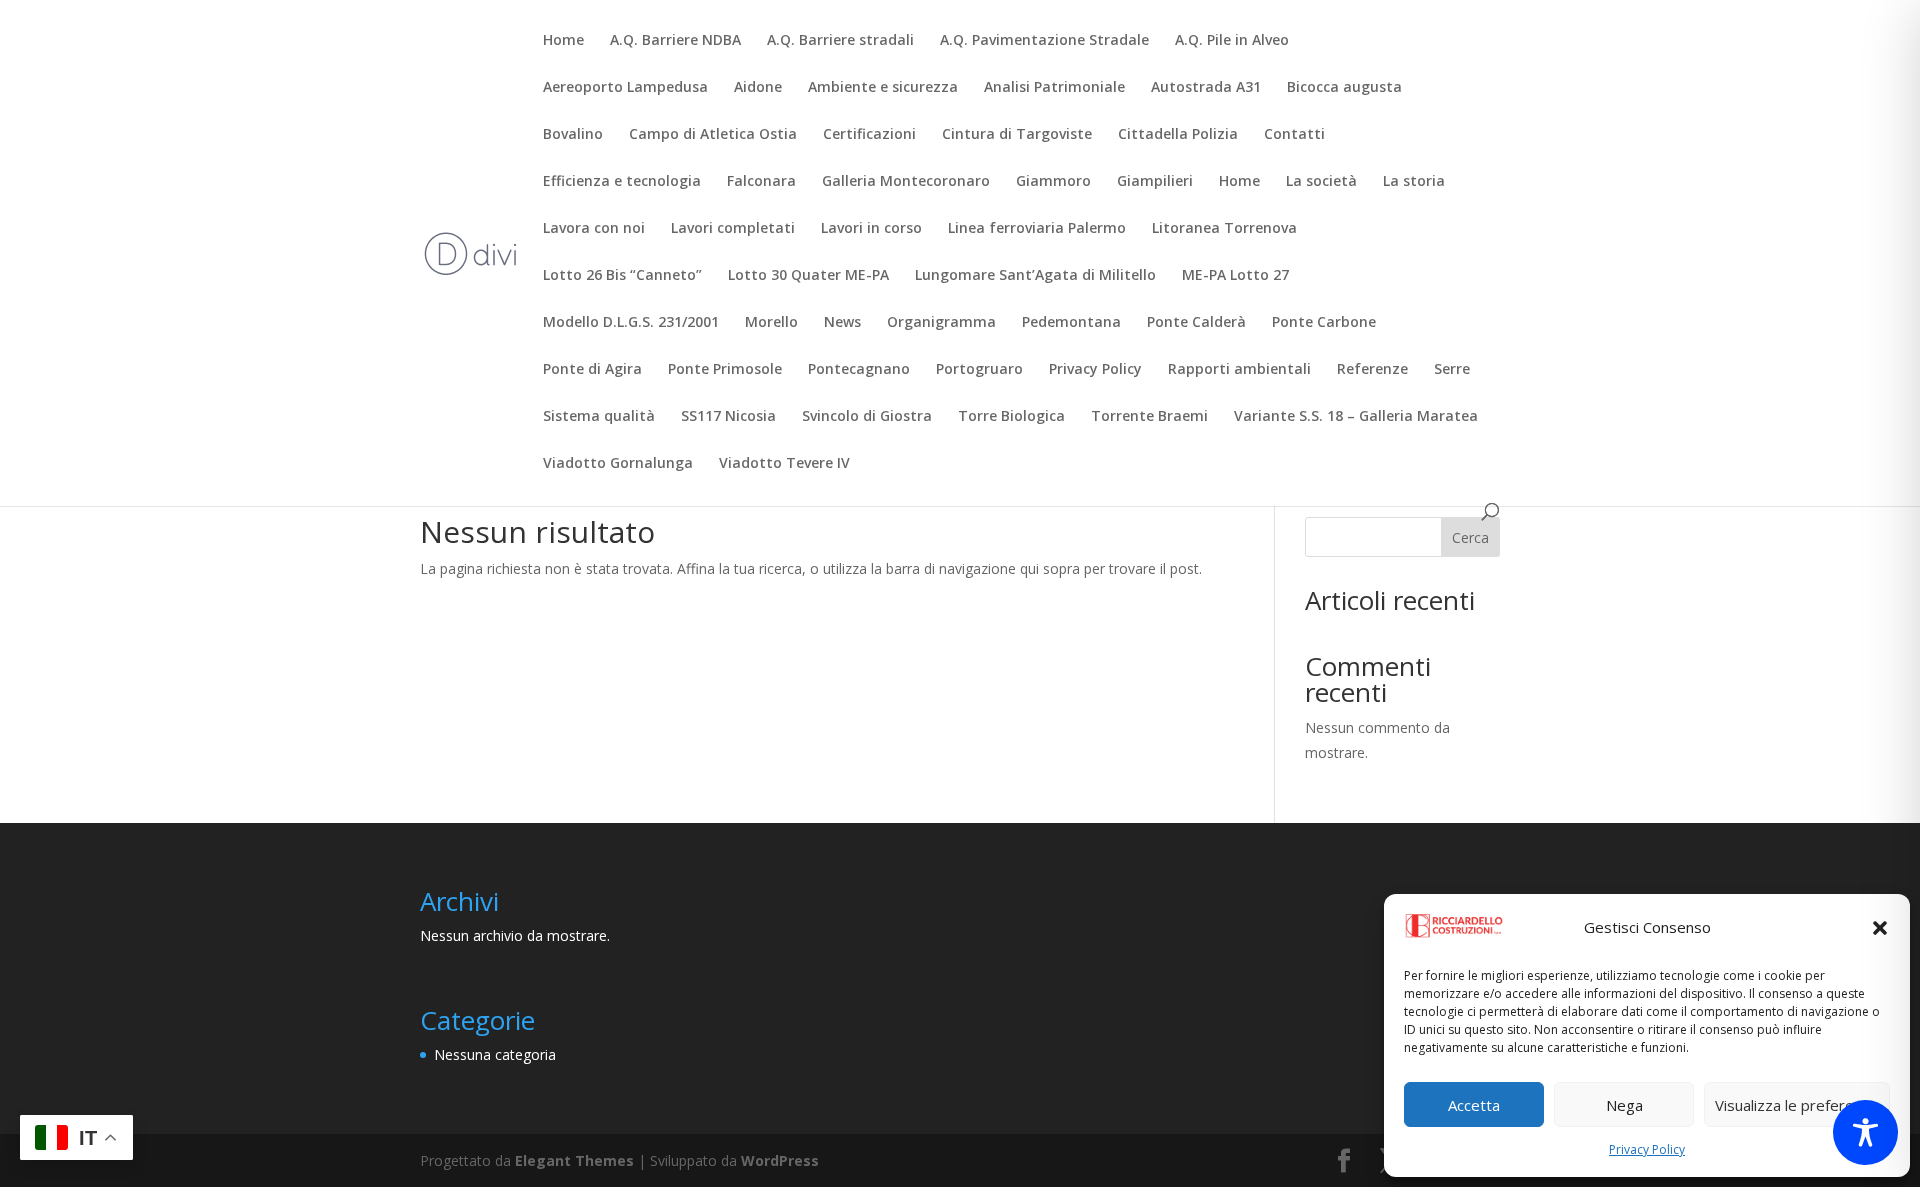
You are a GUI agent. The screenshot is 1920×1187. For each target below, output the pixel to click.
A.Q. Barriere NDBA (675, 41)
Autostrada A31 (1206, 88)
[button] (1880, 928)
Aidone (758, 88)
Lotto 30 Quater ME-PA (808, 276)
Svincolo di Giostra (867, 417)
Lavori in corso (871, 229)
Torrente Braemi (1149, 417)
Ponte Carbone (1324, 323)
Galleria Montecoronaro (906, 182)
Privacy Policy (1647, 1149)
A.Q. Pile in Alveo (1232, 41)
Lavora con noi (594, 229)
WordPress (780, 1160)
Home (563, 41)
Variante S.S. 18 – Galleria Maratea (1356, 417)
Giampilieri (1155, 182)
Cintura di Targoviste (1017, 135)
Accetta (1474, 1105)
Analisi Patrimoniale (1054, 88)
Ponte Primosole (725, 370)
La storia (1414, 182)
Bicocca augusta (1344, 88)
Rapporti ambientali (1239, 370)
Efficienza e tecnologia (622, 182)
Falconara (761, 182)
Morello (771, 323)
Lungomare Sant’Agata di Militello (1035, 276)
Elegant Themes (574, 1160)
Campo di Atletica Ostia (713, 135)
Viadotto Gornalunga (618, 464)
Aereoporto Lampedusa (625, 88)
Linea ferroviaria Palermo (1037, 229)
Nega (1624, 1105)
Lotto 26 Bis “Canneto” (622, 276)
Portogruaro (979, 370)
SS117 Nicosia (728, 417)
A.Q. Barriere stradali (840, 41)
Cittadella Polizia (1178, 135)
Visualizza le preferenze (1797, 1105)
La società (1321, 182)
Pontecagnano (859, 370)
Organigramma (941, 323)
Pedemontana (1071, 323)
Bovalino (573, 135)
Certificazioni (869, 135)
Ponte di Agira (592, 370)
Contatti (1294, 135)
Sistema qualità (599, 417)
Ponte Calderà (1196, 323)
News (842, 323)
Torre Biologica (1011, 417)
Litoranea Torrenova (1224, 229)
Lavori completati (733, 229)
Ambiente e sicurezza (883, 88)
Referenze (1372, 370)
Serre (1452, 370)
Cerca (1470, 537)
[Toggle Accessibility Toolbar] (1865, 1132)
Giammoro (1053, 182)
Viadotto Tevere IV (784, 464)
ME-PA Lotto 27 (1235, 276)
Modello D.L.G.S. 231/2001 (631, 323)
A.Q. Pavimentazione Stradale (1044, 41)
